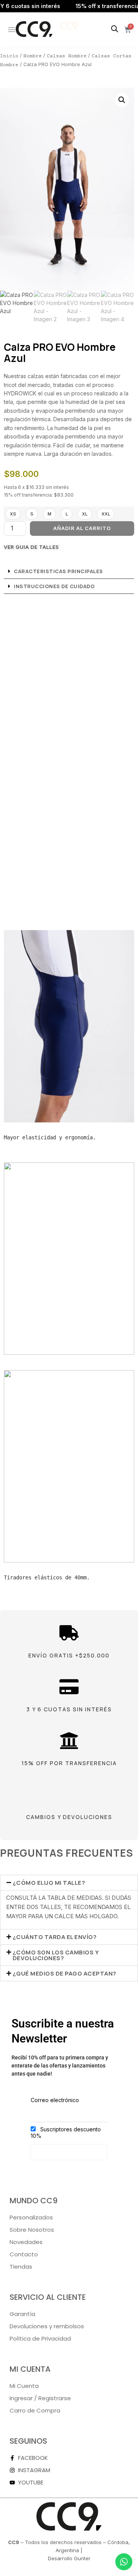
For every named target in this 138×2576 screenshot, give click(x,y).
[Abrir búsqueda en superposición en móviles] (115, 29)
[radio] (13, 514)
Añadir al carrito (82, 528)
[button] (122, 100)
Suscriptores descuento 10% (66, 2132)
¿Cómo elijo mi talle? (49, 1883)
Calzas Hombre (67, 56)
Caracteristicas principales (58, 571)
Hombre (33, 56)
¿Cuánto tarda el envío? (55, 1937)
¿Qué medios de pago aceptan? (65, 1973)
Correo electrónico (55, 2100)
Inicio (9, 56)
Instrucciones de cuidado (54, 586)
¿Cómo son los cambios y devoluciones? (56, 1955)
